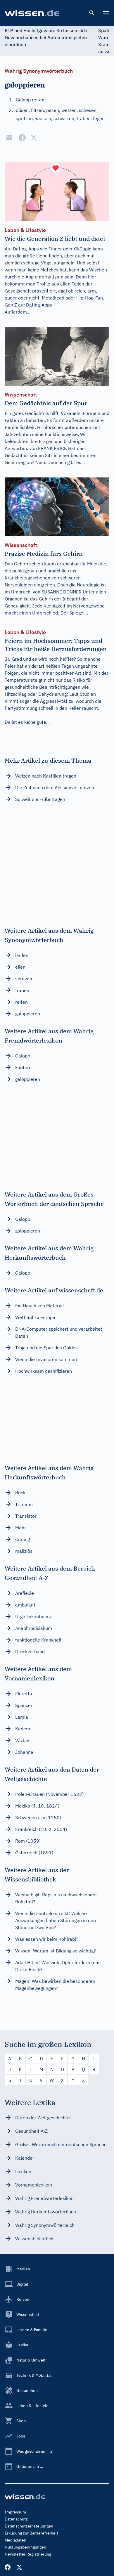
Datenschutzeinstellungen (29, 2526)
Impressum (15, 2512)
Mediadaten (15, 2540)
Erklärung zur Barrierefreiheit (31, 2533)
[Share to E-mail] (9, 138)
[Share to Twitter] (34, 138)
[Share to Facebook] (22, 138)
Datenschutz (16, 2519)
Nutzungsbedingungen (25, 2547)
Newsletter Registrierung (28, 2554)
